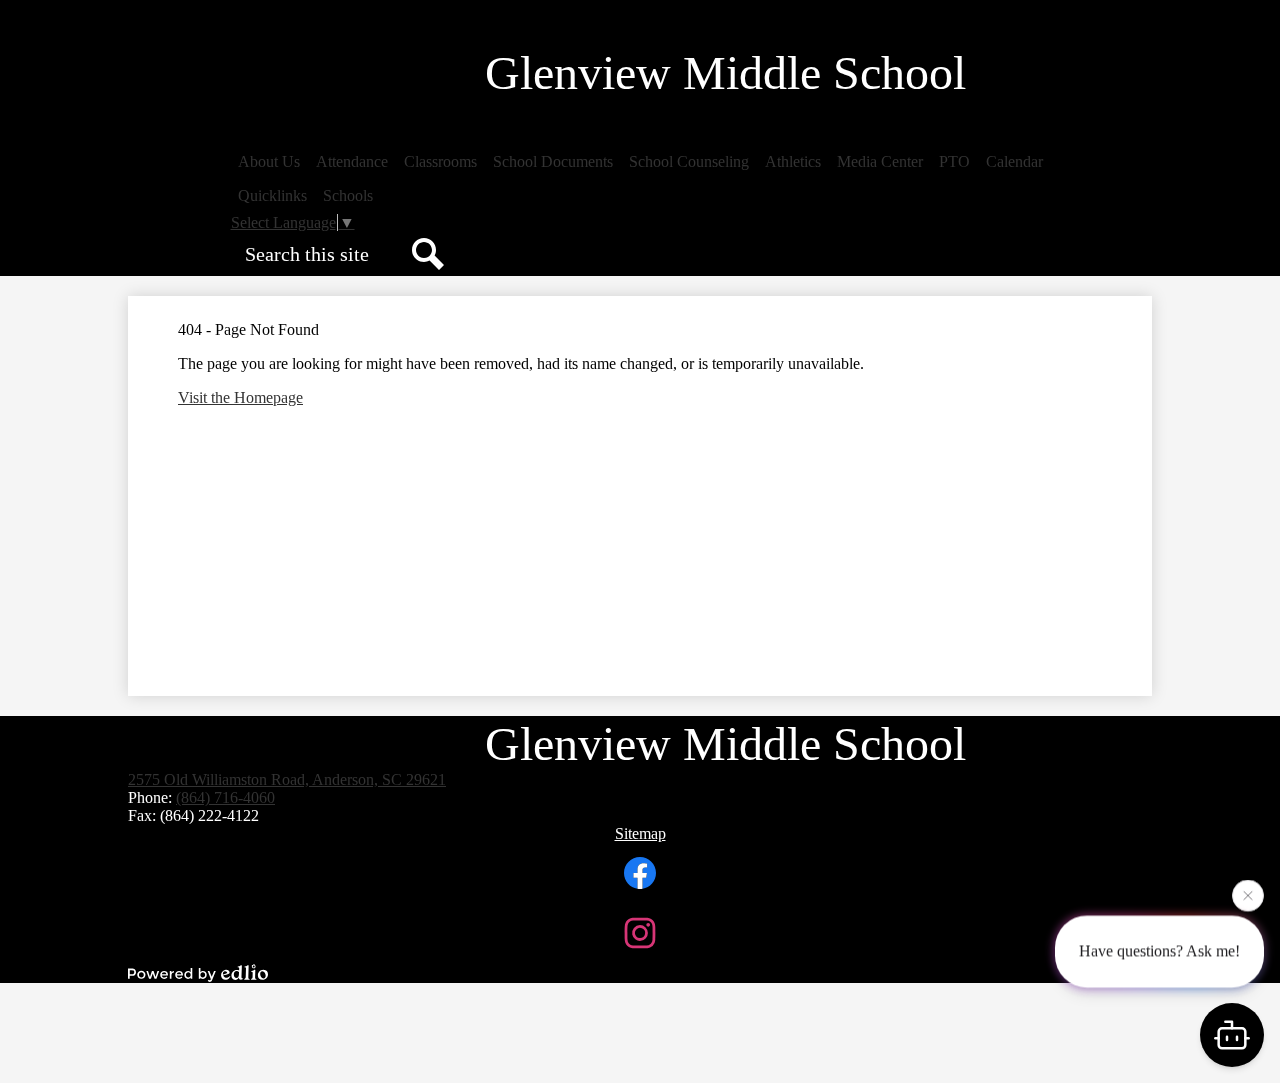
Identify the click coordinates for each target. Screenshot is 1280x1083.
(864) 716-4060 (225, 797)
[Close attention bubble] (1248, 895)
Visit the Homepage (240, 397)
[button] (269, 162)
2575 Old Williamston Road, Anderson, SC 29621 (287, 779)
